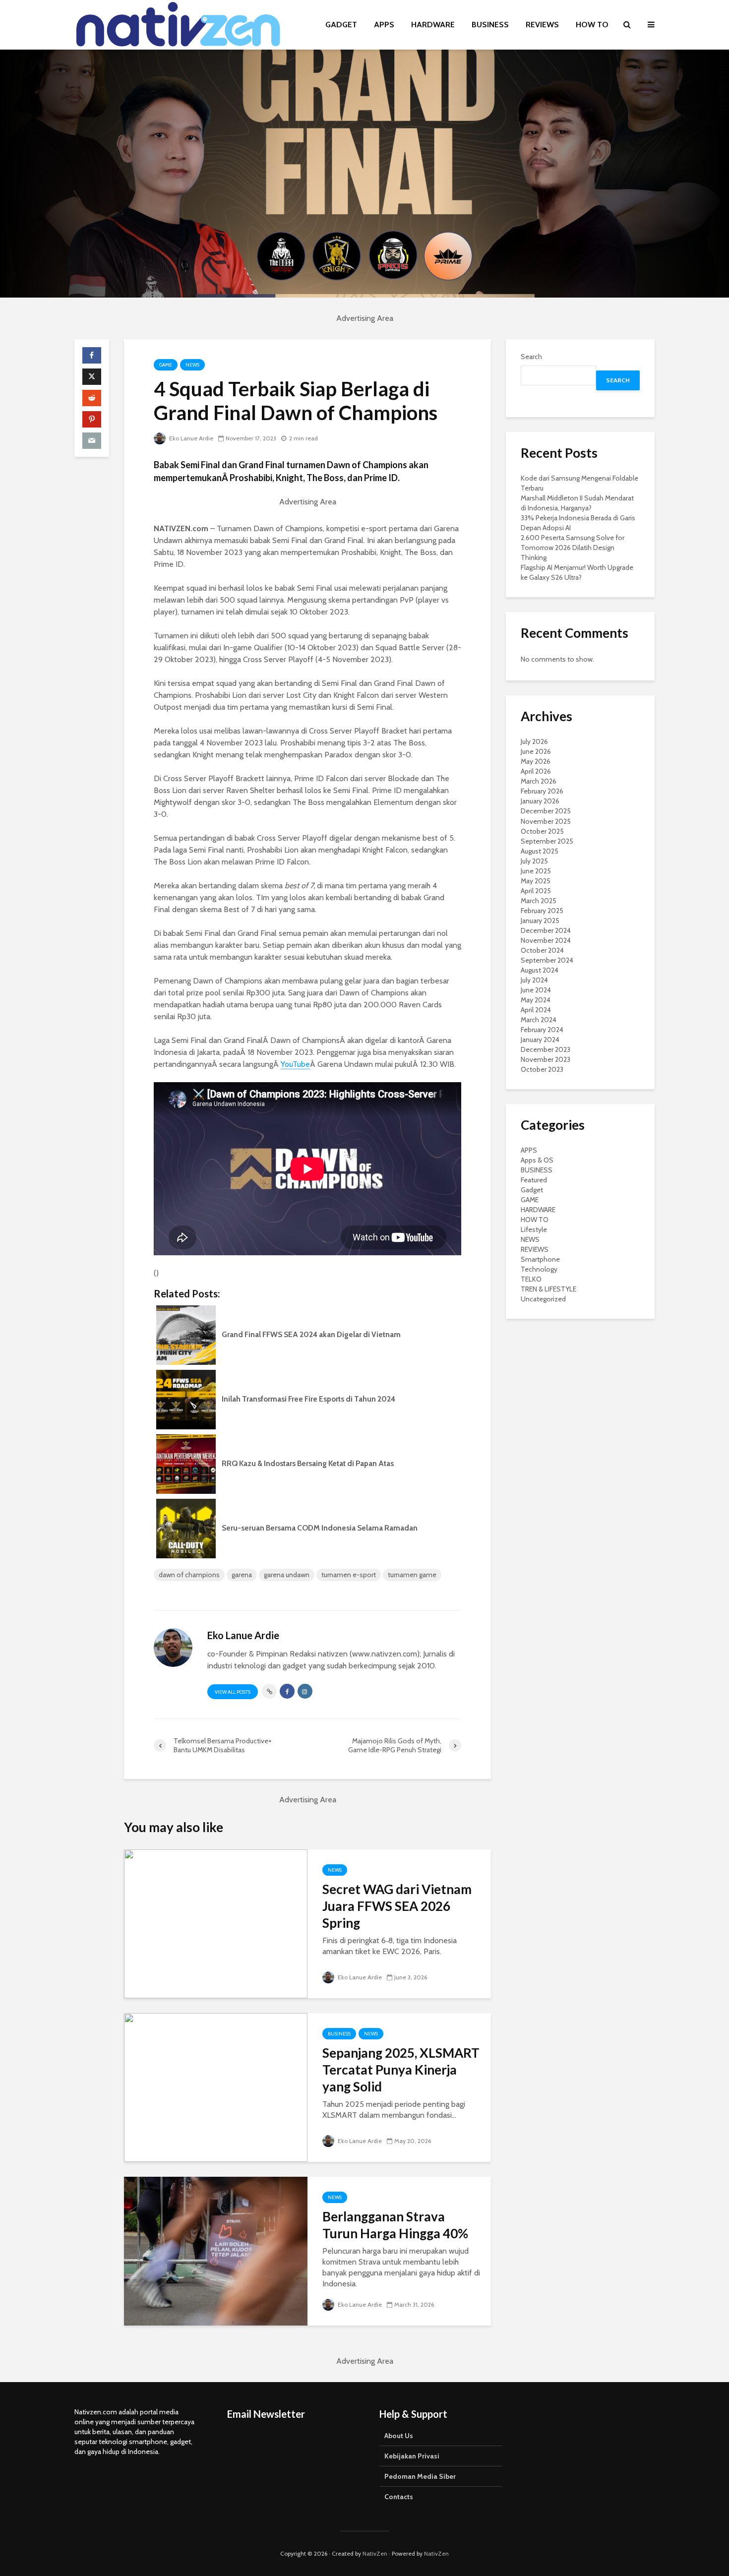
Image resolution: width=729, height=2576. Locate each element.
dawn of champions (189, 1575)
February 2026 (542, 791)
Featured (534, 1180)
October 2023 (542, 1069)
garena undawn (287, 1575)
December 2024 (546, 930)
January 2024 (540, 1040)
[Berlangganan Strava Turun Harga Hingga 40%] (216, 2250)
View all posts (233, 1692)
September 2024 (547, 960)
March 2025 (539, 901)
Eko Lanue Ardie (190, 438)
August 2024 (540, 970)
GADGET (341, 25)
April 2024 (536, 1010)
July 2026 (534, 741)
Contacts (399, 2497)
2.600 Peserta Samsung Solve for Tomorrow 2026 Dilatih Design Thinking (573, 548)
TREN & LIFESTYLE (548, 1289)
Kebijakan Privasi (412, 2456)
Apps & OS (537, 1160)
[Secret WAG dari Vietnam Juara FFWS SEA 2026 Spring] (216, 1923)
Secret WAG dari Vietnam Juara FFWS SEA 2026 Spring (397, 1906)
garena (242, 1575)
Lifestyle (534, 1229)
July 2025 (534, 861)
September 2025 (547, 841)
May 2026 (536, 761)
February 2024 (542, 1030)
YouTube (295, 1064)
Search (531, 357)
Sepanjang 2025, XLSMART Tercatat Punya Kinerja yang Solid (401, 2070)
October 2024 (542, 950)
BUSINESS (490, 25)
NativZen (375, 2553)
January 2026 (540, 801)
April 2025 (536, 891)
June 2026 (536, 751)
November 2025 (546, 821)
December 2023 (546, 1049)
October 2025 (542, 831)
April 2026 (536, 771)
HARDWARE (433, 25)
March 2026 (539, 781)
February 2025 (542, 911)
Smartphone (540, 1259)
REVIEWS (542, 25)
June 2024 (536, 990)
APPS (384, 25)
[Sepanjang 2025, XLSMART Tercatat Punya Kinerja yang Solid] (216, 2087)
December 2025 (546, 811)
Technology (539, 1269)
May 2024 (536, 1000)
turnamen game (412, 1575)
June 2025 (536, 871)
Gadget (532, 1190)
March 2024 (539, 1020)
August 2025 (540, 851)
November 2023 (546, 1059)
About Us (399, 2436)
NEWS (192, 365)
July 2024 (534, 980)
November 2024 (546, 940)
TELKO (531, 1279)
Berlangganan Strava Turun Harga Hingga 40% (395, 2225)
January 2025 (540, 920)
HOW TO (592, 25)
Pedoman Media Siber (420, 2476)
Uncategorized (543, 1299)
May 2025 (536, 881)
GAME (166, 365)
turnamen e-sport (349, 1575)
